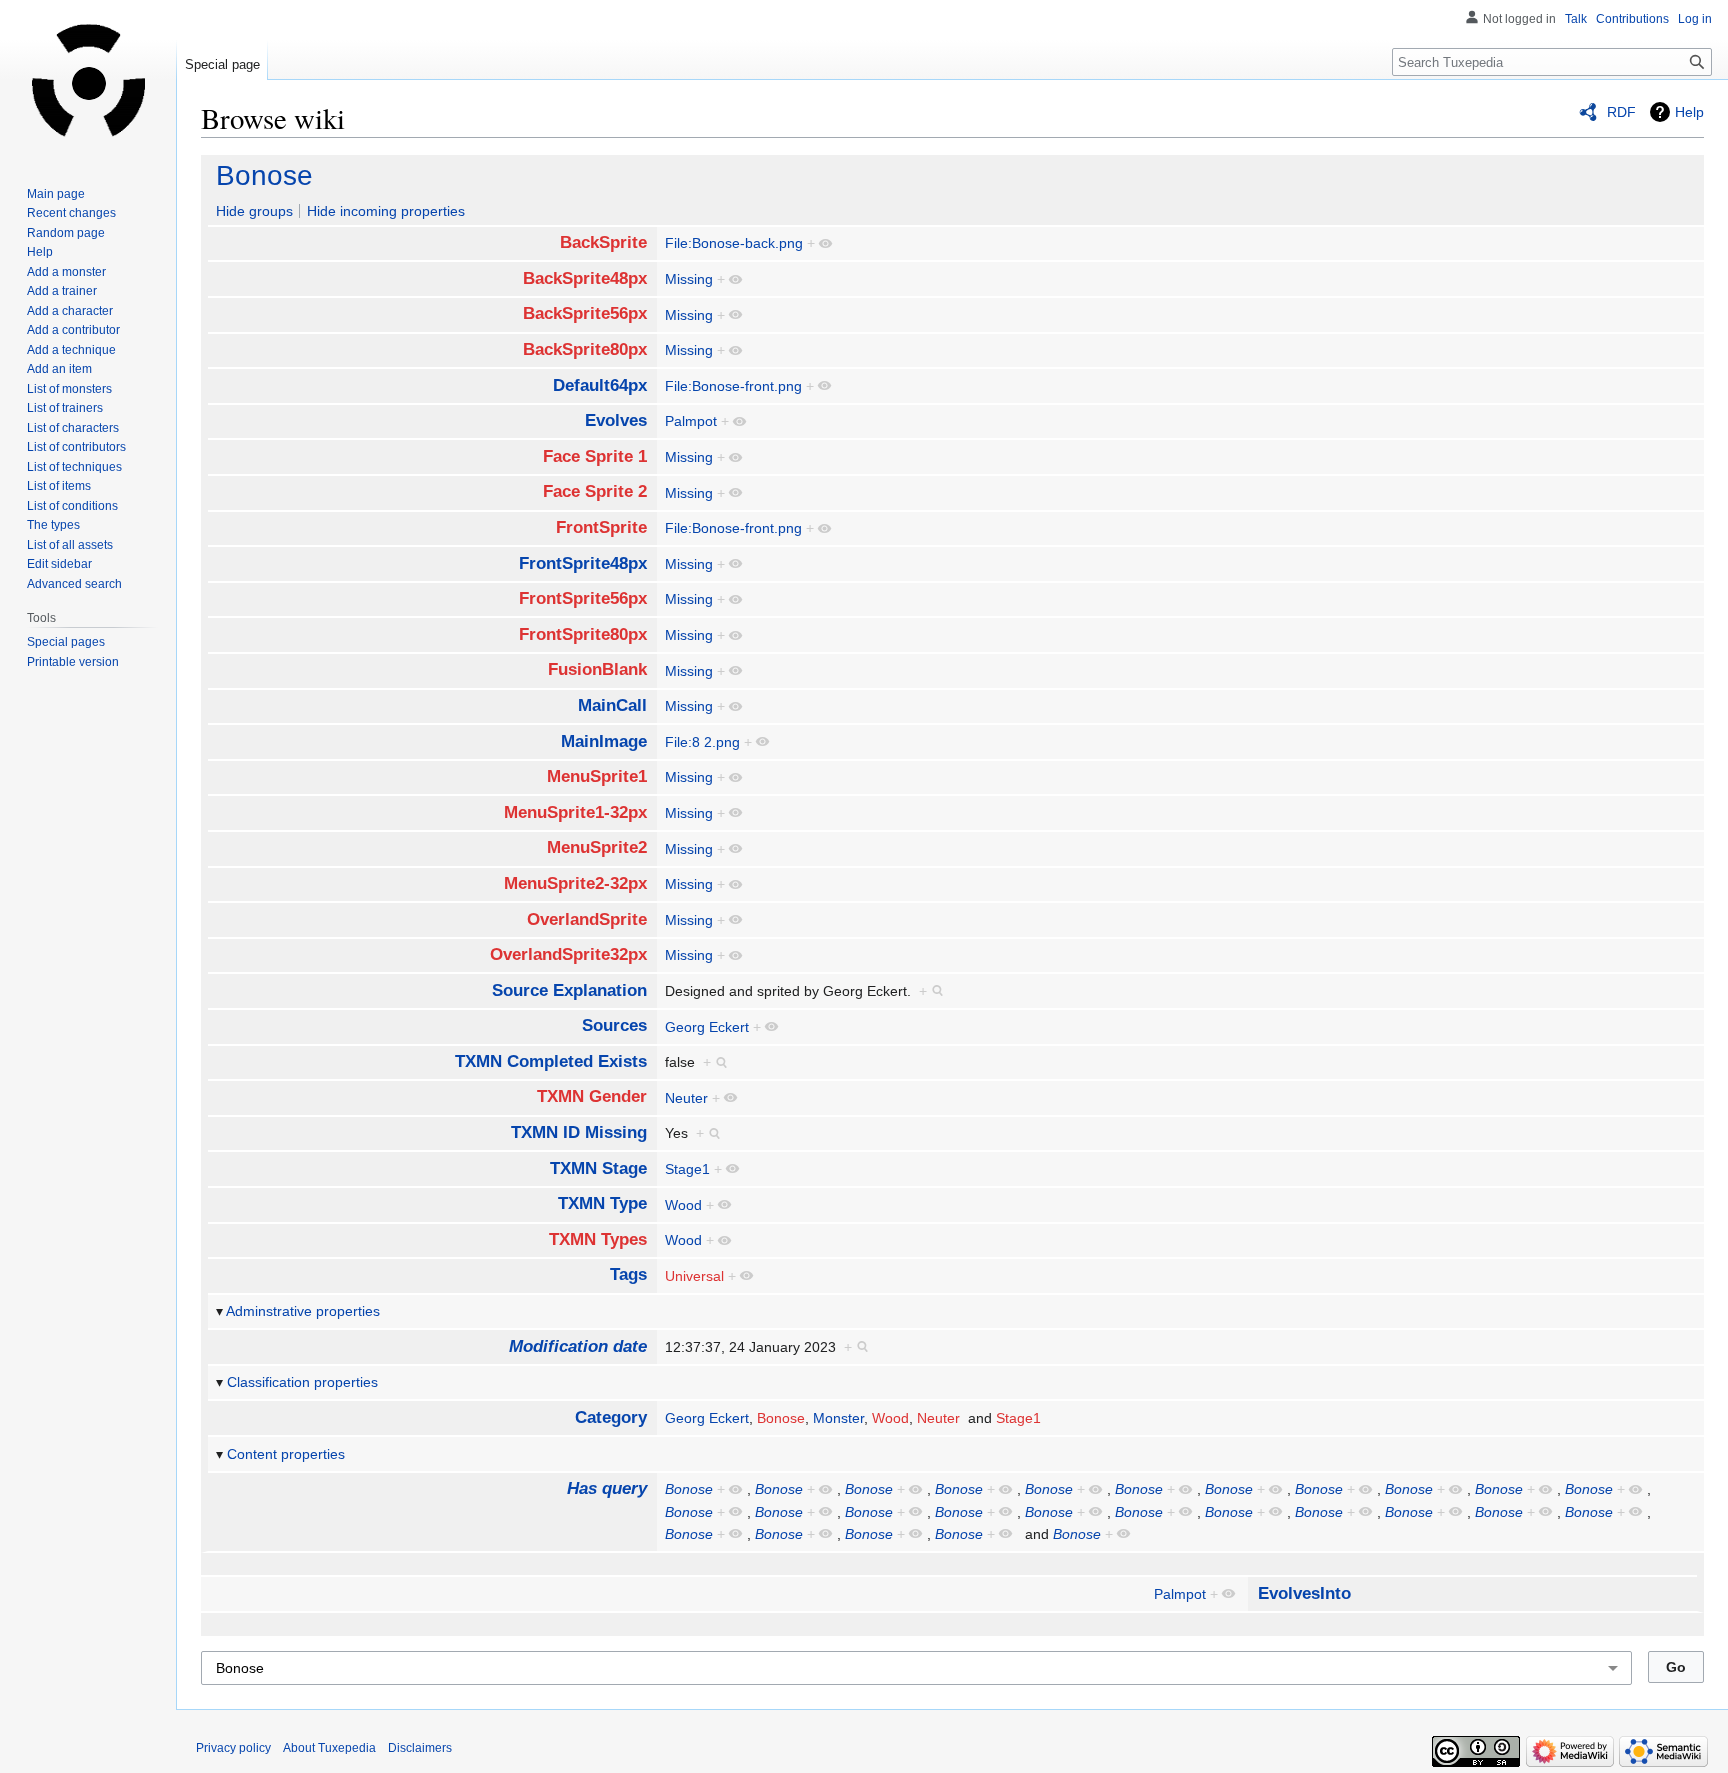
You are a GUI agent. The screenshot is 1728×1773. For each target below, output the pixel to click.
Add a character (70, 311)
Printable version (73, 662)
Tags (628, 1274)
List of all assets (70, 545)
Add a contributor (73, 330)
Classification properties (302, 1382)
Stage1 (687, 1169)
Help (1689, 112)
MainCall (612, 705)
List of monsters (69, 389)
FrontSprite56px (583, 598)
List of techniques (74, 467)
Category (611, 1417)
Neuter (686, 1098)
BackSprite (603, 242)
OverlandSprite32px (568, 954)
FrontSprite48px (583, 563)
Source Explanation (569, 990)
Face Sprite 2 (595, 491)
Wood (683, 1205)
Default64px (600, 385)
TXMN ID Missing (579, 1132)
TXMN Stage (598, 1168)
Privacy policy (233, 1748)
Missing (689, 279)
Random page (66, 233)
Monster (838, 1418)
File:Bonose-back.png (734, 243)
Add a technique (71, 350)
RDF (1621, 112)
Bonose (264, 175)
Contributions (1632, 19)
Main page (56, 194)
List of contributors (76, 447)
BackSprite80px (585, 349)
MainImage (604, 741)
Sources (614, 1025)
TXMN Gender (592, 1096)
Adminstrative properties (303, 1311)
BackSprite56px (585, 313)
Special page (222, 64)
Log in (1695, 19)
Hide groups (254, 211)
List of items (59, 486)
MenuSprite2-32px (575, 883)
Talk (1576, 19)
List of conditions (72, 506)
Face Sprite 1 (595, 456)
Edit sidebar (59, 564)
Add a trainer (62, 291)
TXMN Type (602, 1203)
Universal (694, 1276)
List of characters (73, 428)
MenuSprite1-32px (575, 812)
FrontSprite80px (583, 634)
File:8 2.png (702, 742)
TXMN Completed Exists (551, 1061)
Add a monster (66, 272)
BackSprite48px (585, 278)
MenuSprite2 (597, 847)
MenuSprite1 (597, 776)
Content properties (286, 1454)
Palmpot (691, 421)
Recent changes (71, 213)
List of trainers (65, 408)
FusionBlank (597, 669)
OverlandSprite (587, 919)
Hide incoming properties (386, 211)
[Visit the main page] (88, 80)
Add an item (59, 369)
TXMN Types (598, 1239)
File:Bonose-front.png (733, 386)
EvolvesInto (1304, 1593)
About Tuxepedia (329, 1748)
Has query (607, 1488)
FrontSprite (601, 527)
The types (53, 525)
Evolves (616, 420)
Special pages (66, 642)
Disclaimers (420, 1748)
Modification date (578, 1346)
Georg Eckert (707, 1027)
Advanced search (74, 584)
